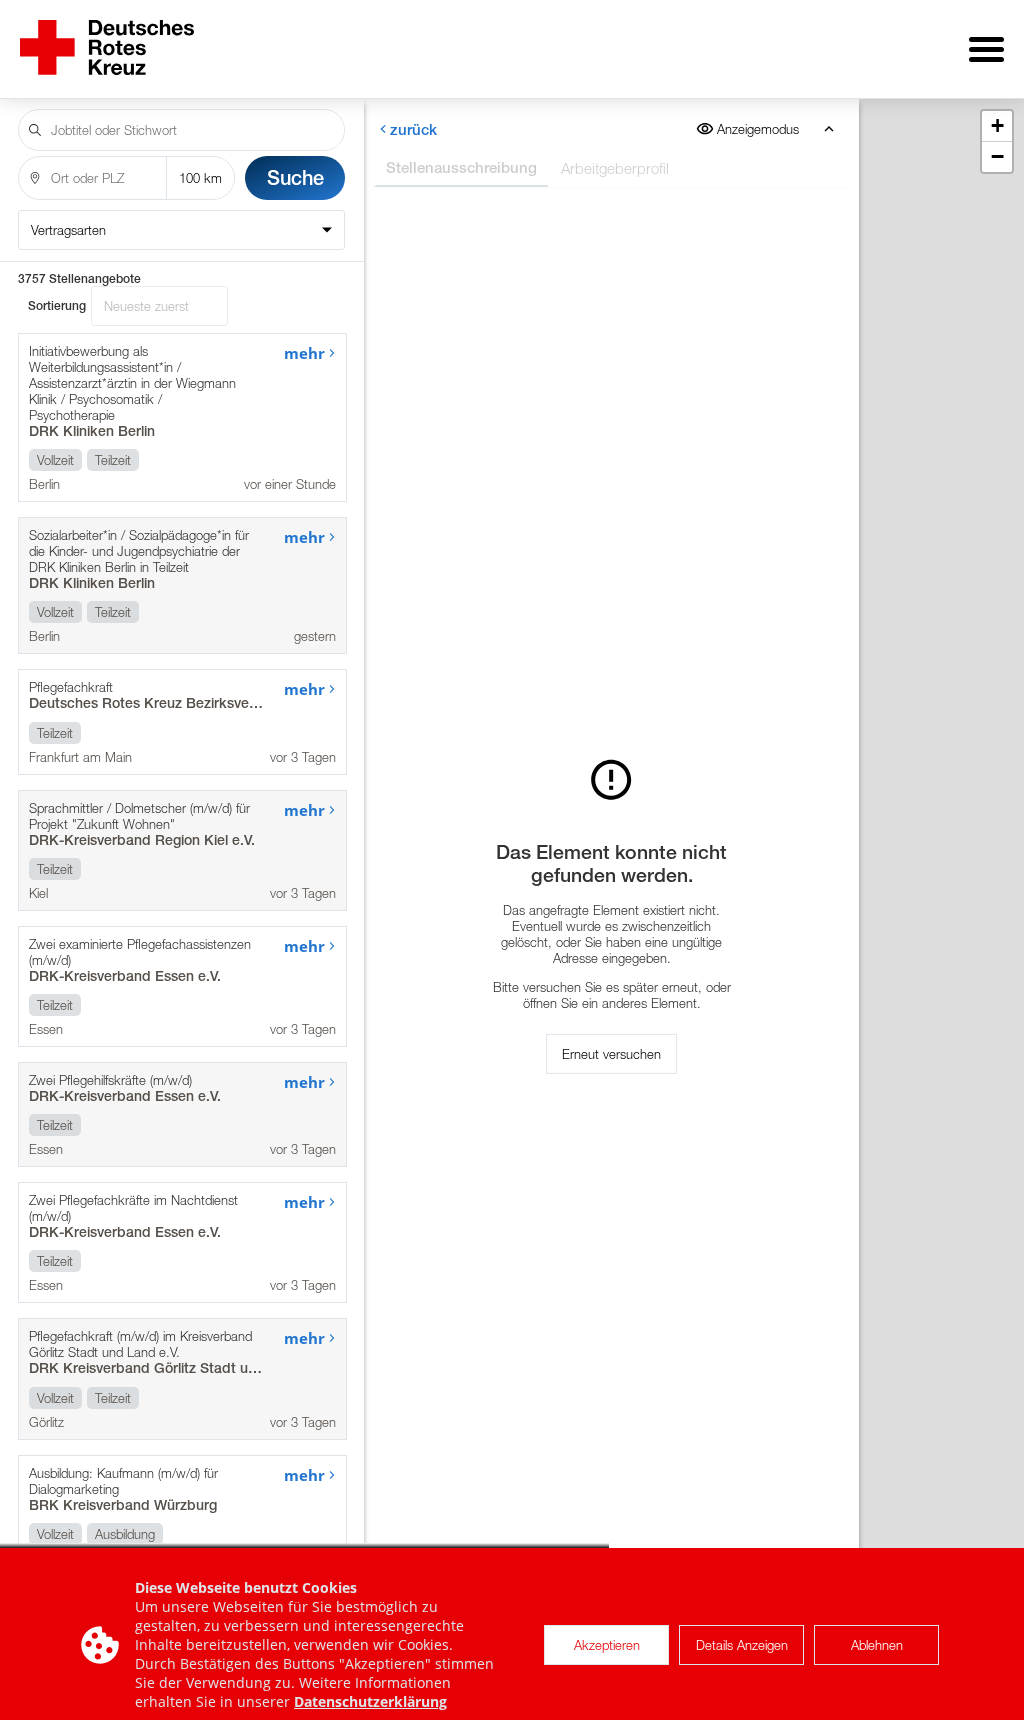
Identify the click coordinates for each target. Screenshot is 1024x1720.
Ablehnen (877, 1645)
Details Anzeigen (742, 1645)
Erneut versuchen (611, 1054)
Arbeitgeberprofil (614, 168)
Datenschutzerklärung (370, 1701)
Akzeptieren (607, 1645)
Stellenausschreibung (460, 167)
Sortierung (57, 306)
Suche (295, 177)
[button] (997, 126)
